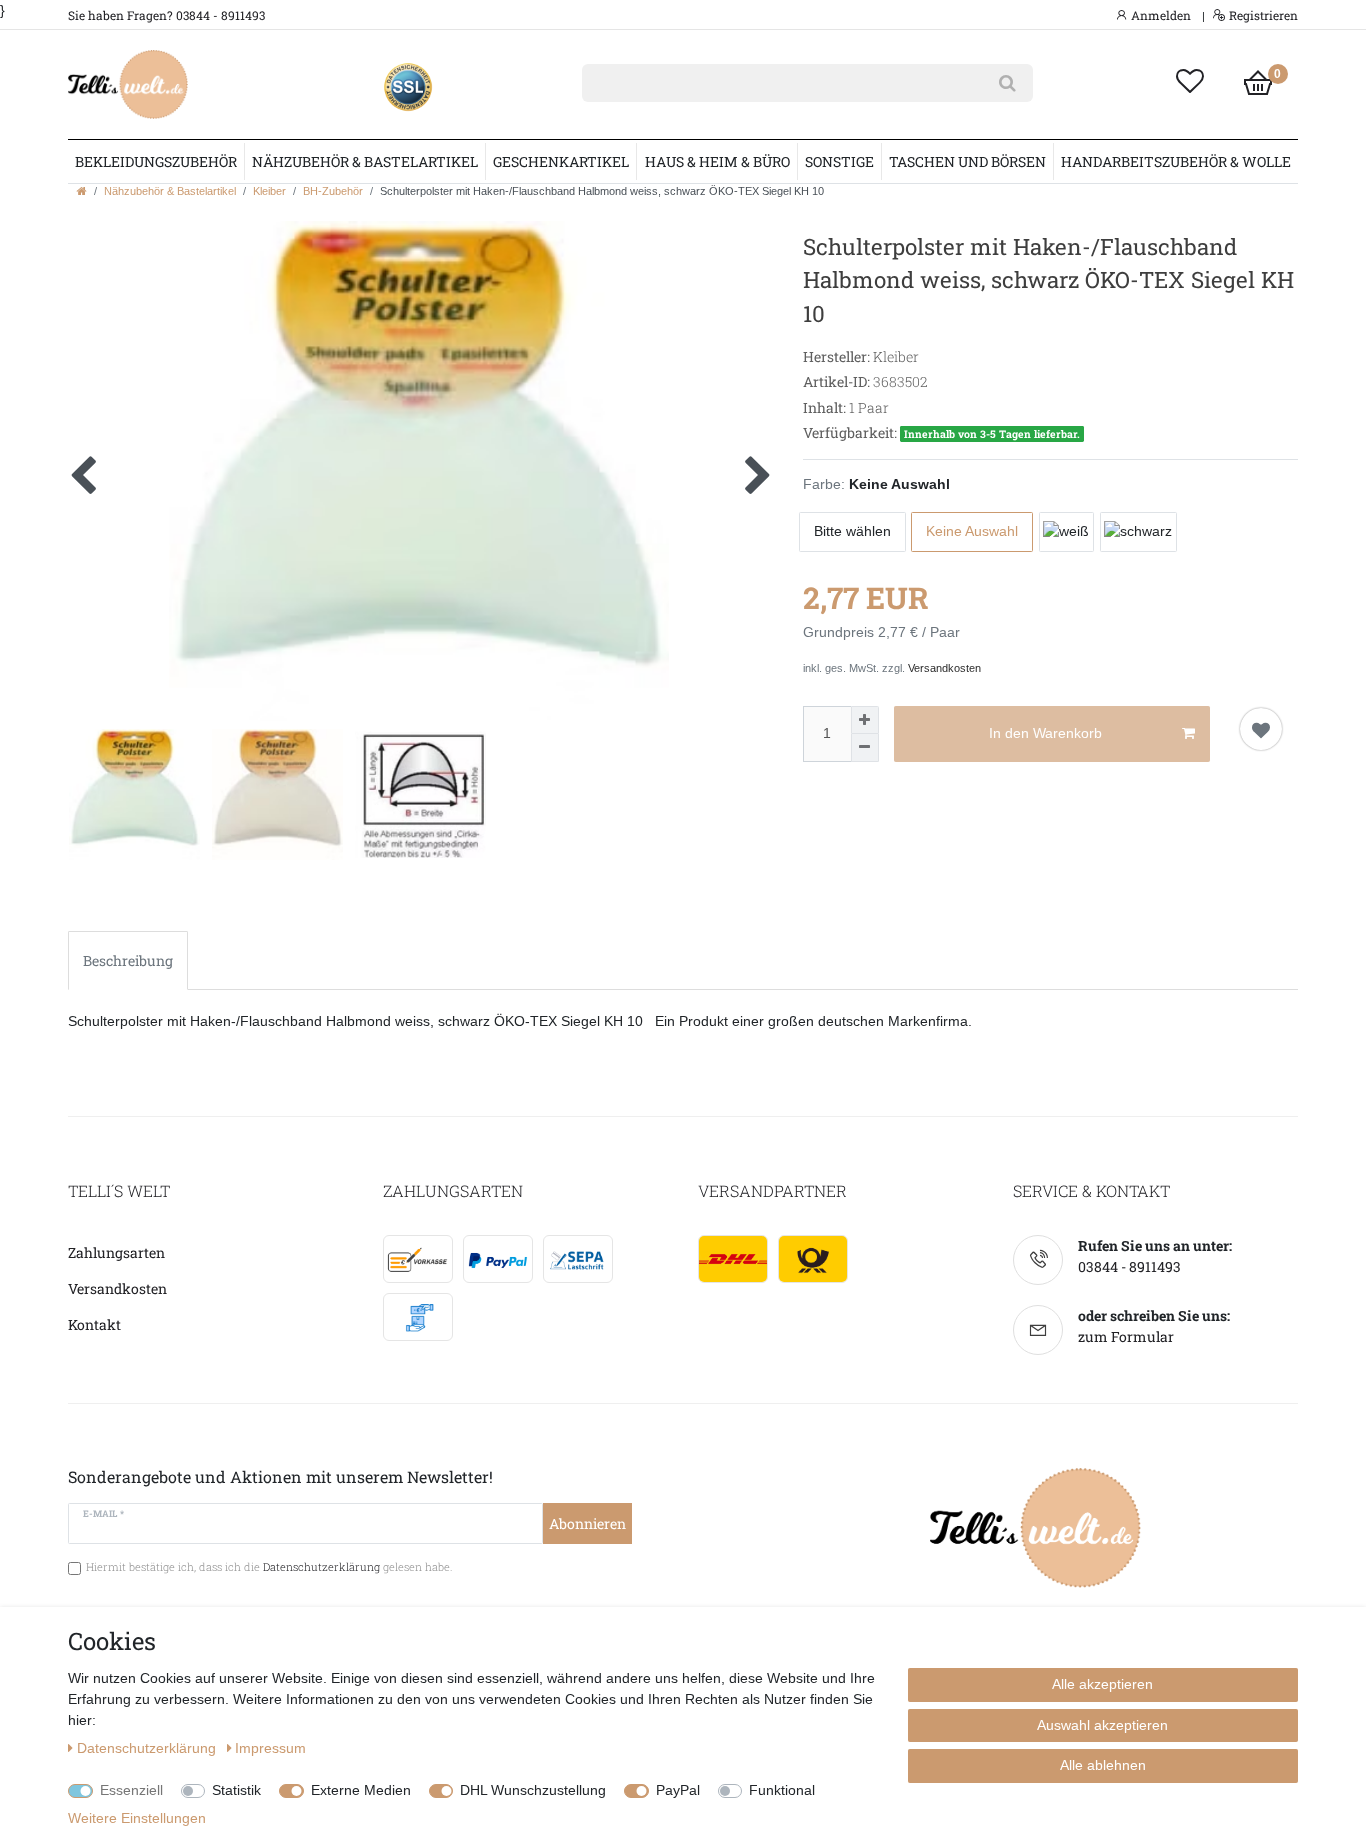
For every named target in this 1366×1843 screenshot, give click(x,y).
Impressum (270, 1748)
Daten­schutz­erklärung (148, 1748)
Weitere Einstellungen (137, 1818)
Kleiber (269, 191)
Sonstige (839, 161)
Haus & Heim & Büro (717, 161)
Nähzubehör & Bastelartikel (365, 161)
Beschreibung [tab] (128, 960)
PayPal (678, 1790)
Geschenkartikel (561, 161)
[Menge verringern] (865, 748)
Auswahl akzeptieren (1102, 1725)
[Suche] (1007, 83)
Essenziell (131, 1790)
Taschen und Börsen (967, 161)
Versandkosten (944, 668)
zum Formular (1126, 1336)
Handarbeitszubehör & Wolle (1176, 161)
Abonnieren (587, 1523)
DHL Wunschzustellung (533, 1790)
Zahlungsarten (116, 1252)
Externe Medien (361, 1790)
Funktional (782, 1790)
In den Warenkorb (1045, 733)
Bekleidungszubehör (156, 161)
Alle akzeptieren (1102, 1684)
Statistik (236, 1790)
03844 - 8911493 (1129, 1266)
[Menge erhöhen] (865, 720)
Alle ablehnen (1103, 1765)
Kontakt (94, 1324)
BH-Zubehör (333, 191)
